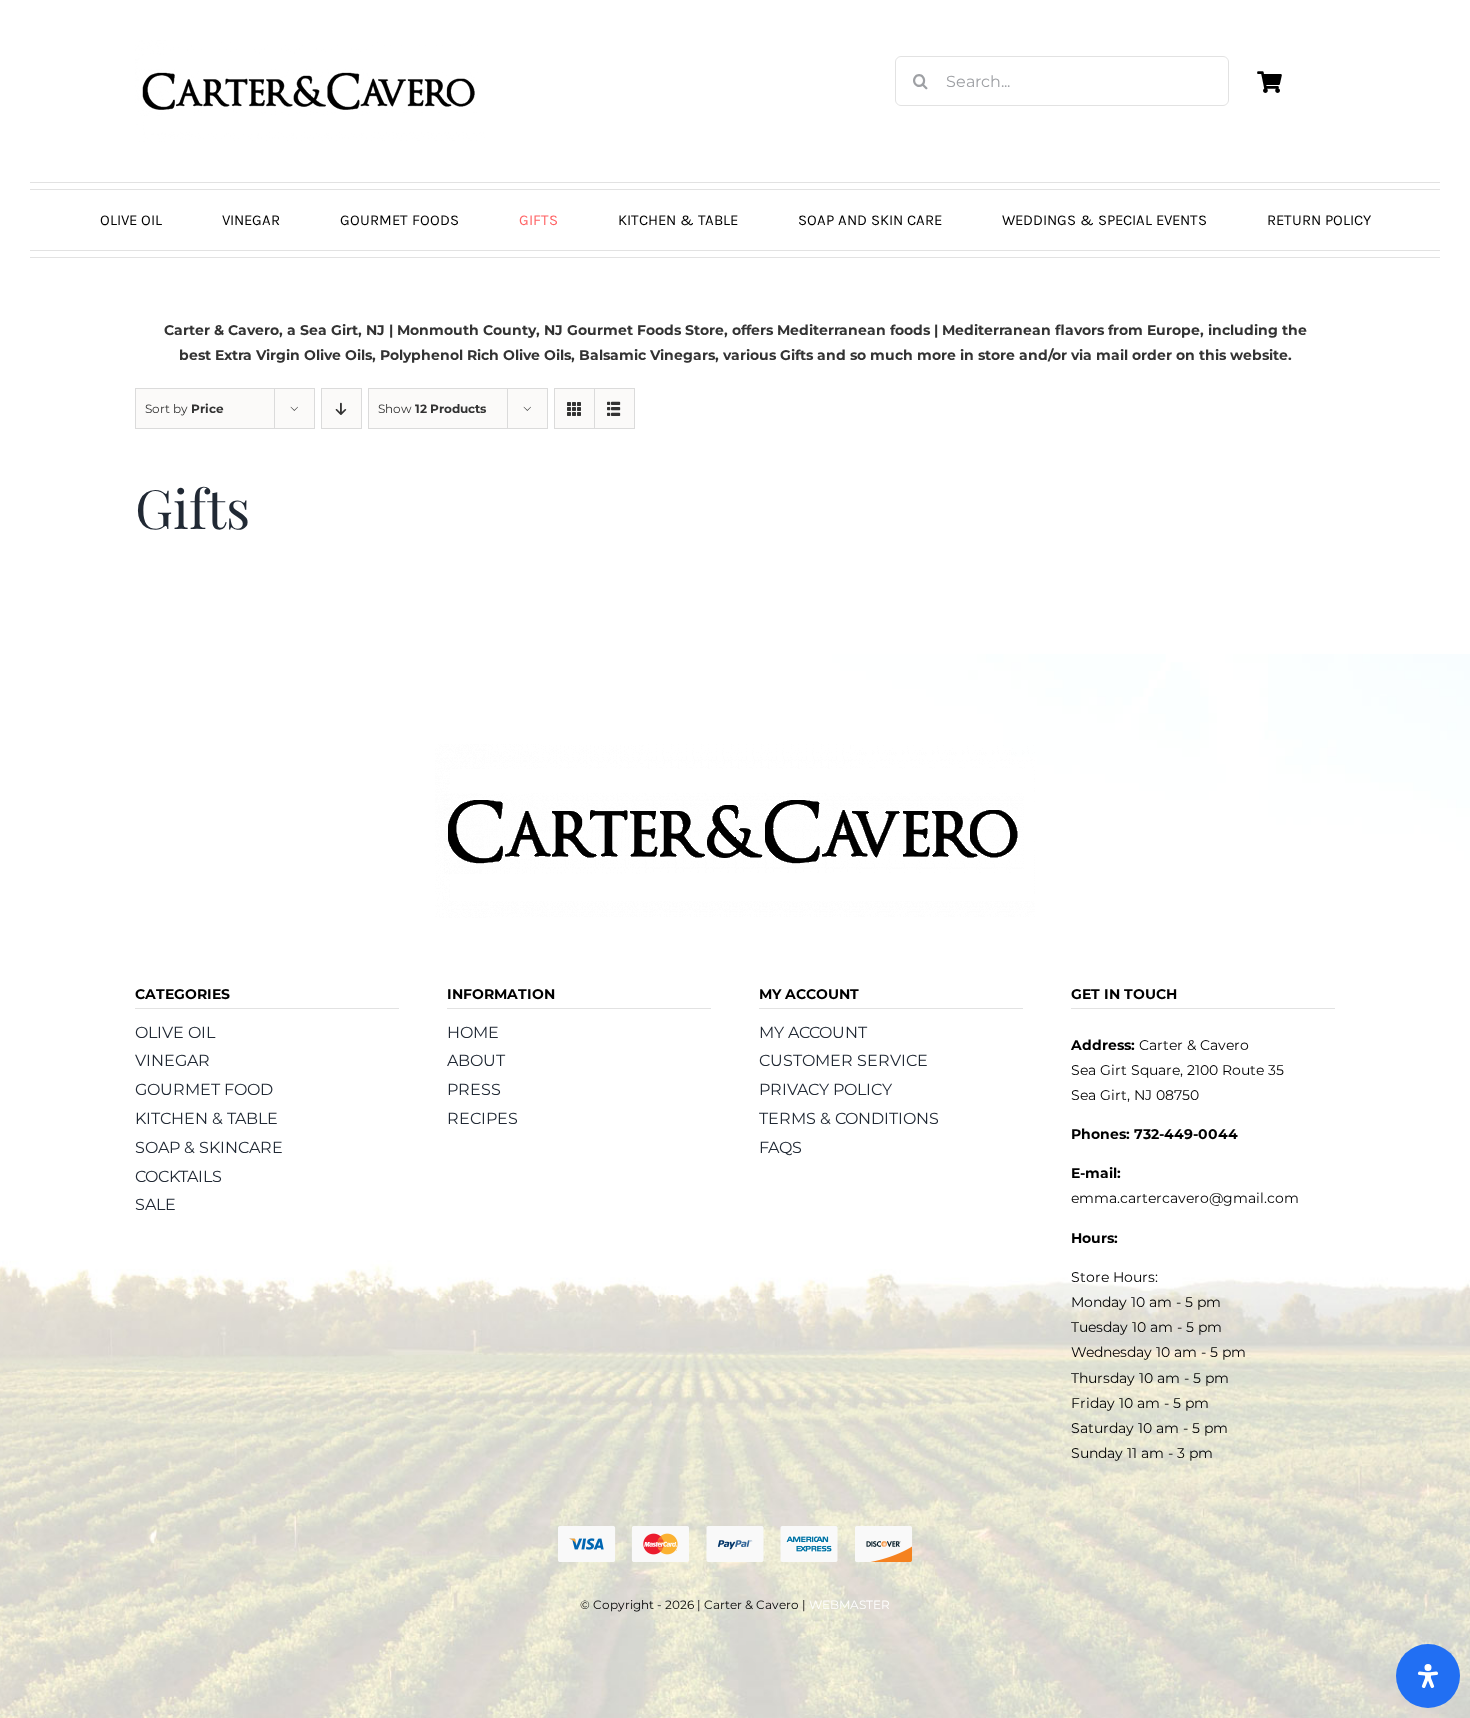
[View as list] (614, 408)
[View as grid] (574, 408)
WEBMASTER (849, 1604)
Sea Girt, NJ (342, 330)
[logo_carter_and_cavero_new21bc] (310, 47)
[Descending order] (341, 408)
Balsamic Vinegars (647, 355)
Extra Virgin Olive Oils (293, 355)
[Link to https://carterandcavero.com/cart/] (1269, 82)
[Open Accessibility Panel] (1428, 1676)
